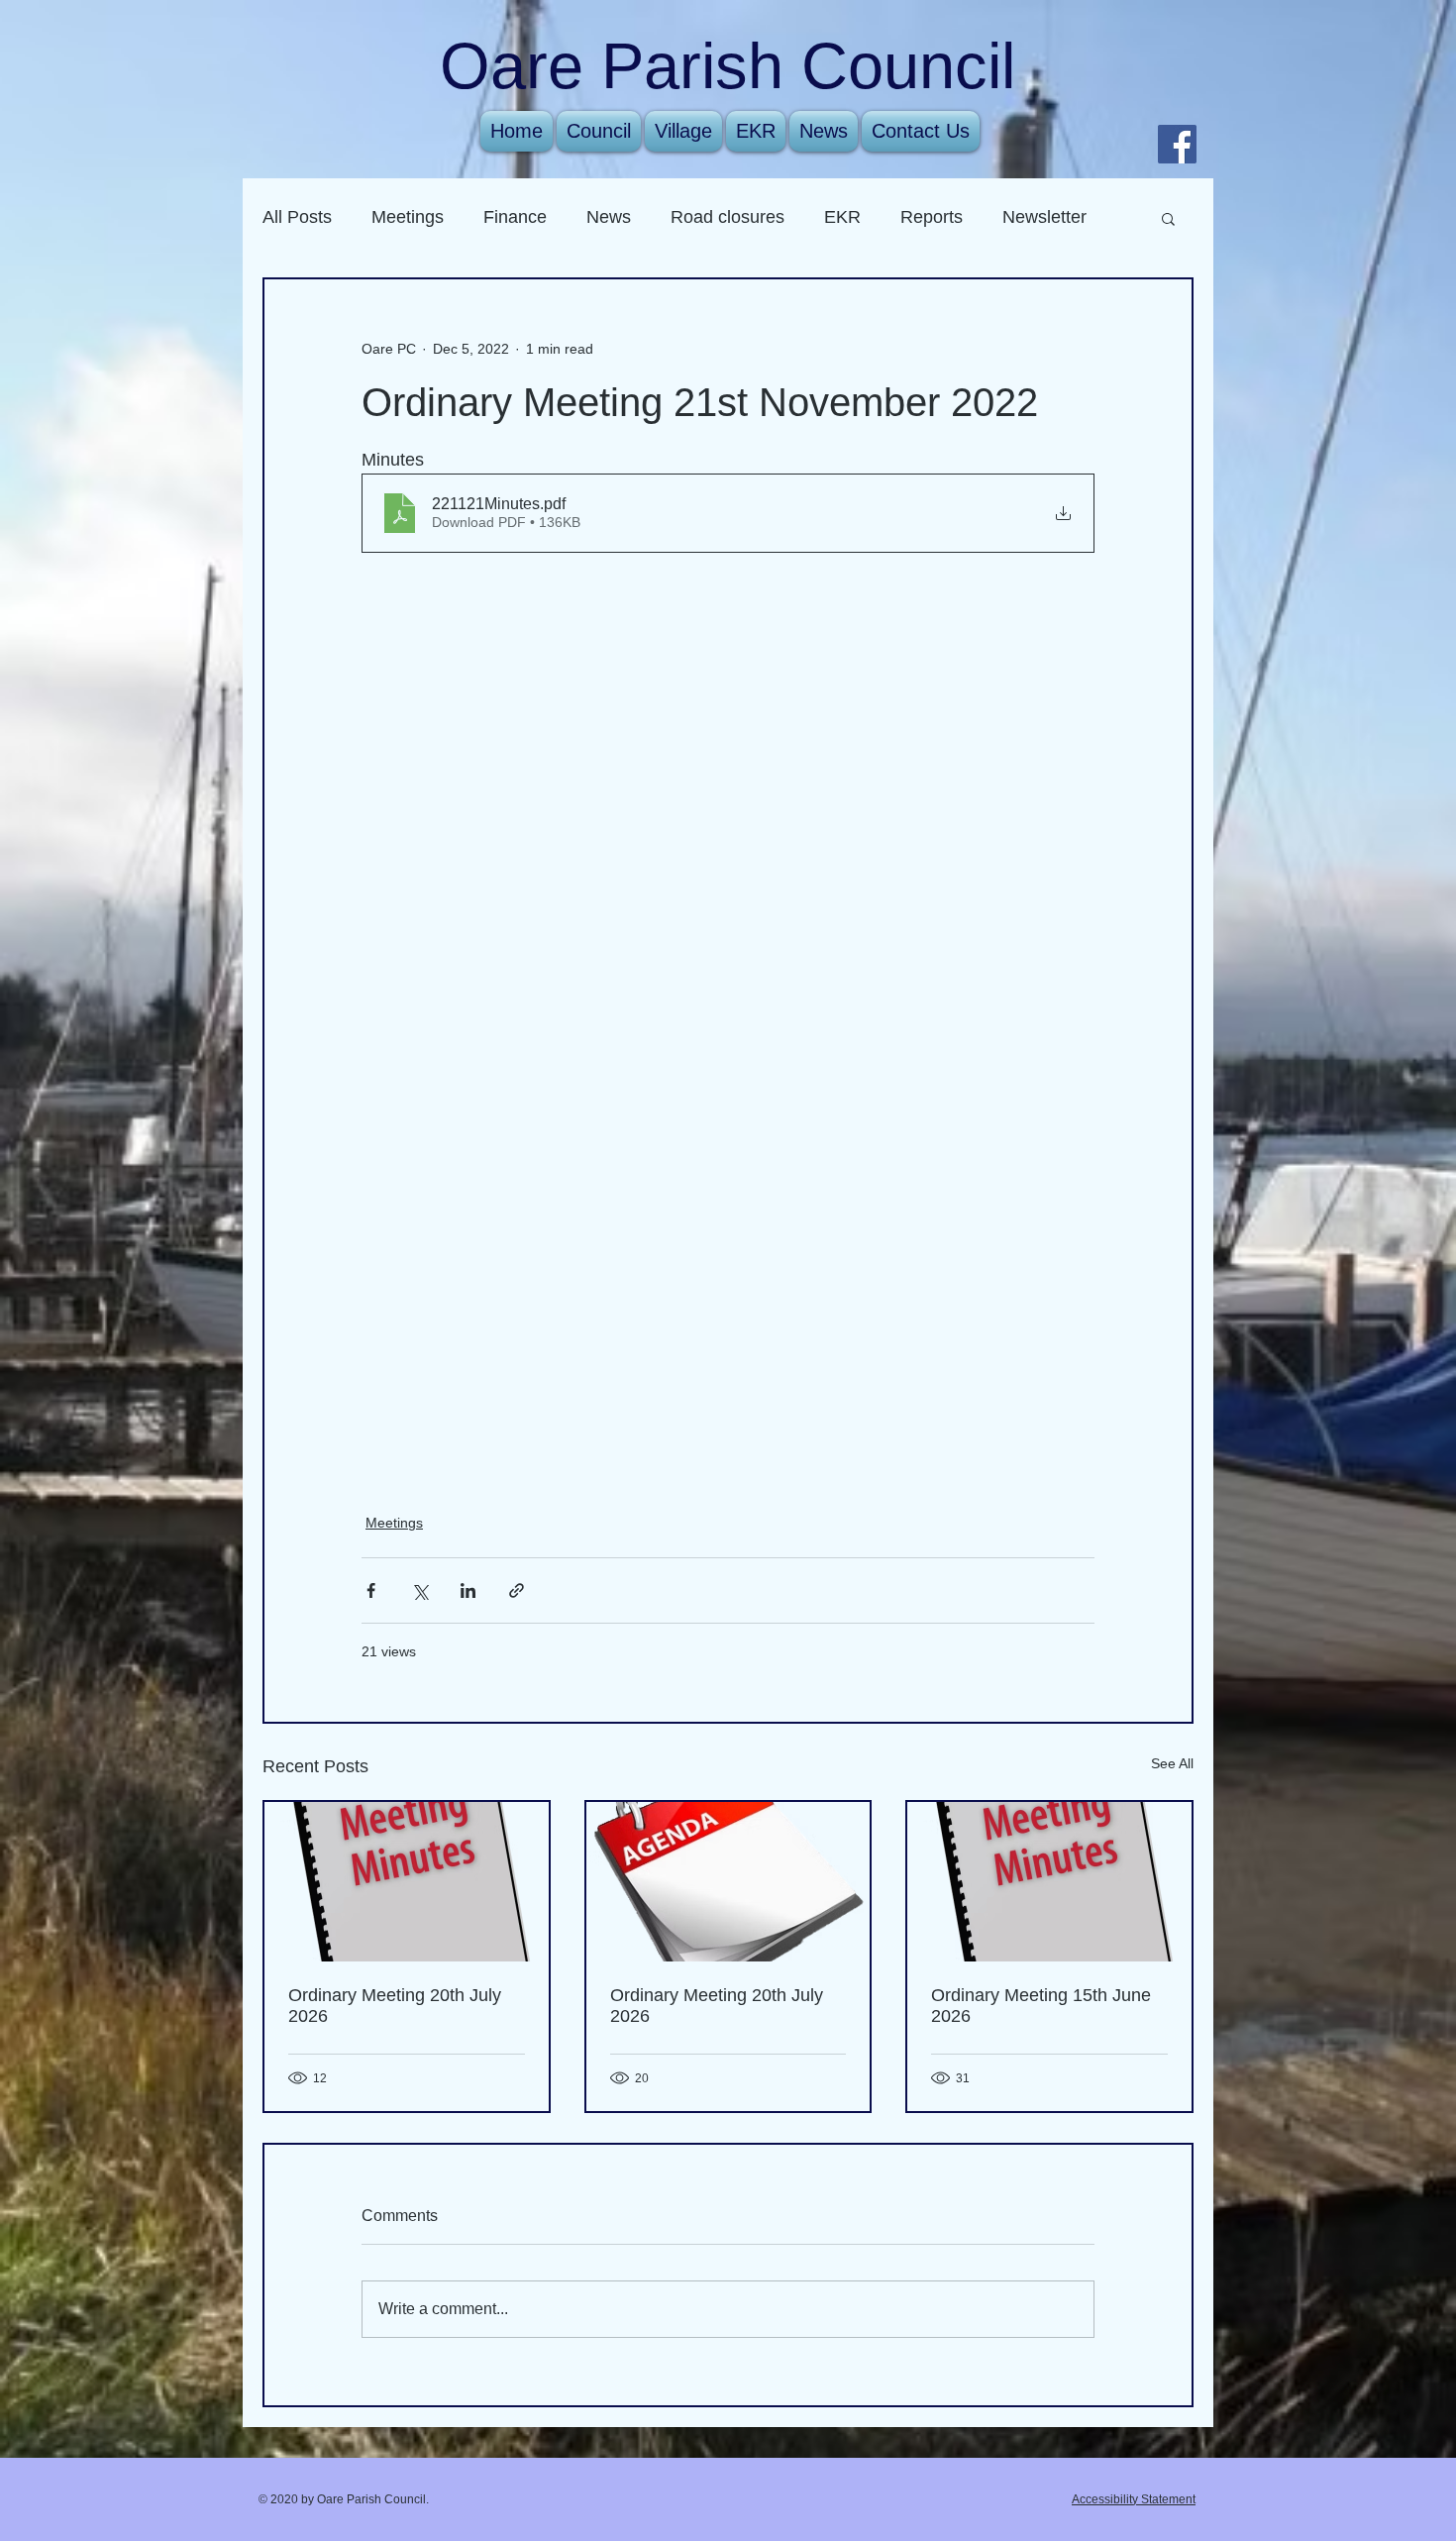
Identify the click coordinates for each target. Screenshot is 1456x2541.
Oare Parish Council (728, 66)
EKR (842, 217)
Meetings (408, 217)
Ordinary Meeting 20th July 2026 (395, 2006)
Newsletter (1044, 217)
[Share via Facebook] (371, 1590)
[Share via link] (517, 1590)
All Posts (297, 217)
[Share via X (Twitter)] (419, 1590)
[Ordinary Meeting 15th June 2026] (1049, 1882)
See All (1172, 1763)
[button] (1168, 218)
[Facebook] (1177, 144)
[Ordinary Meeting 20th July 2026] (407, 1882)
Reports (932, 217)
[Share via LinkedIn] (468, 1590)
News (609, 217)
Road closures (728, 217)
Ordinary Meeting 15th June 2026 (1041, 2006)
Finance (515, 217)
